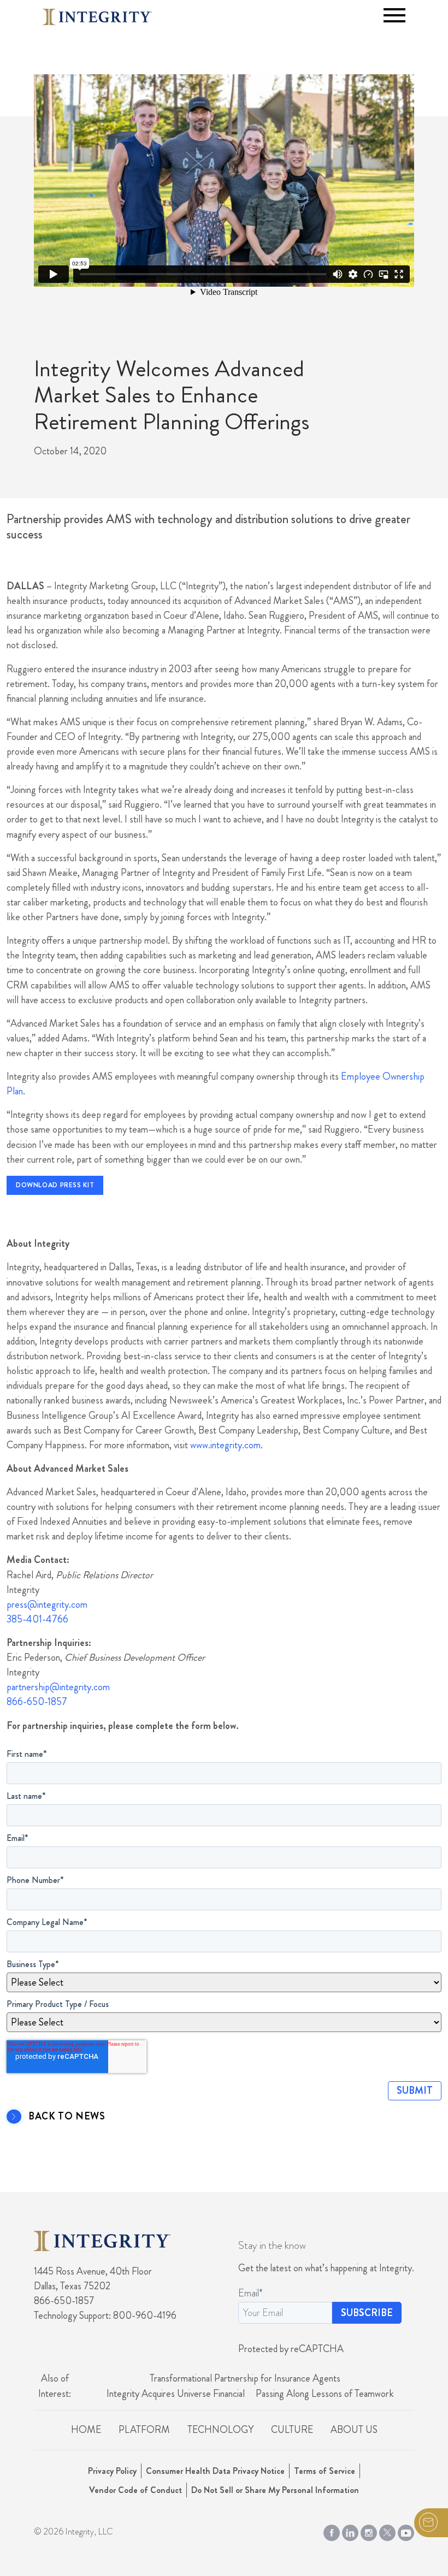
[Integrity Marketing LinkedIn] (350, 2531)
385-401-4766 (37, 1619)
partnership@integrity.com (58, 1687)
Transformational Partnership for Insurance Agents (245, 2378)
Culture (292, 2430)
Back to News (67, 2117)
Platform (144, 2430)
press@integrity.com (47, 1604)
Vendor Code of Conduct (135, 2490)
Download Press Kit (55, 1185)
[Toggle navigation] (394, 15)
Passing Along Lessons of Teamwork (325, 2394)
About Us (354, 2430)
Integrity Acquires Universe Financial (176, 2394)
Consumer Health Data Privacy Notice (215, 2471)
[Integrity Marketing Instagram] (369, 2531)
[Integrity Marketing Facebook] (332, 2531)
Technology (220, 2430)
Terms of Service (325, 2471)
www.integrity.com (225, 1445)
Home (86, 2430)
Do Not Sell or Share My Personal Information (275, 2490)
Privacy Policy (112, 2471)
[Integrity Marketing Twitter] (387, 2531)
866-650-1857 (37, 1702)
